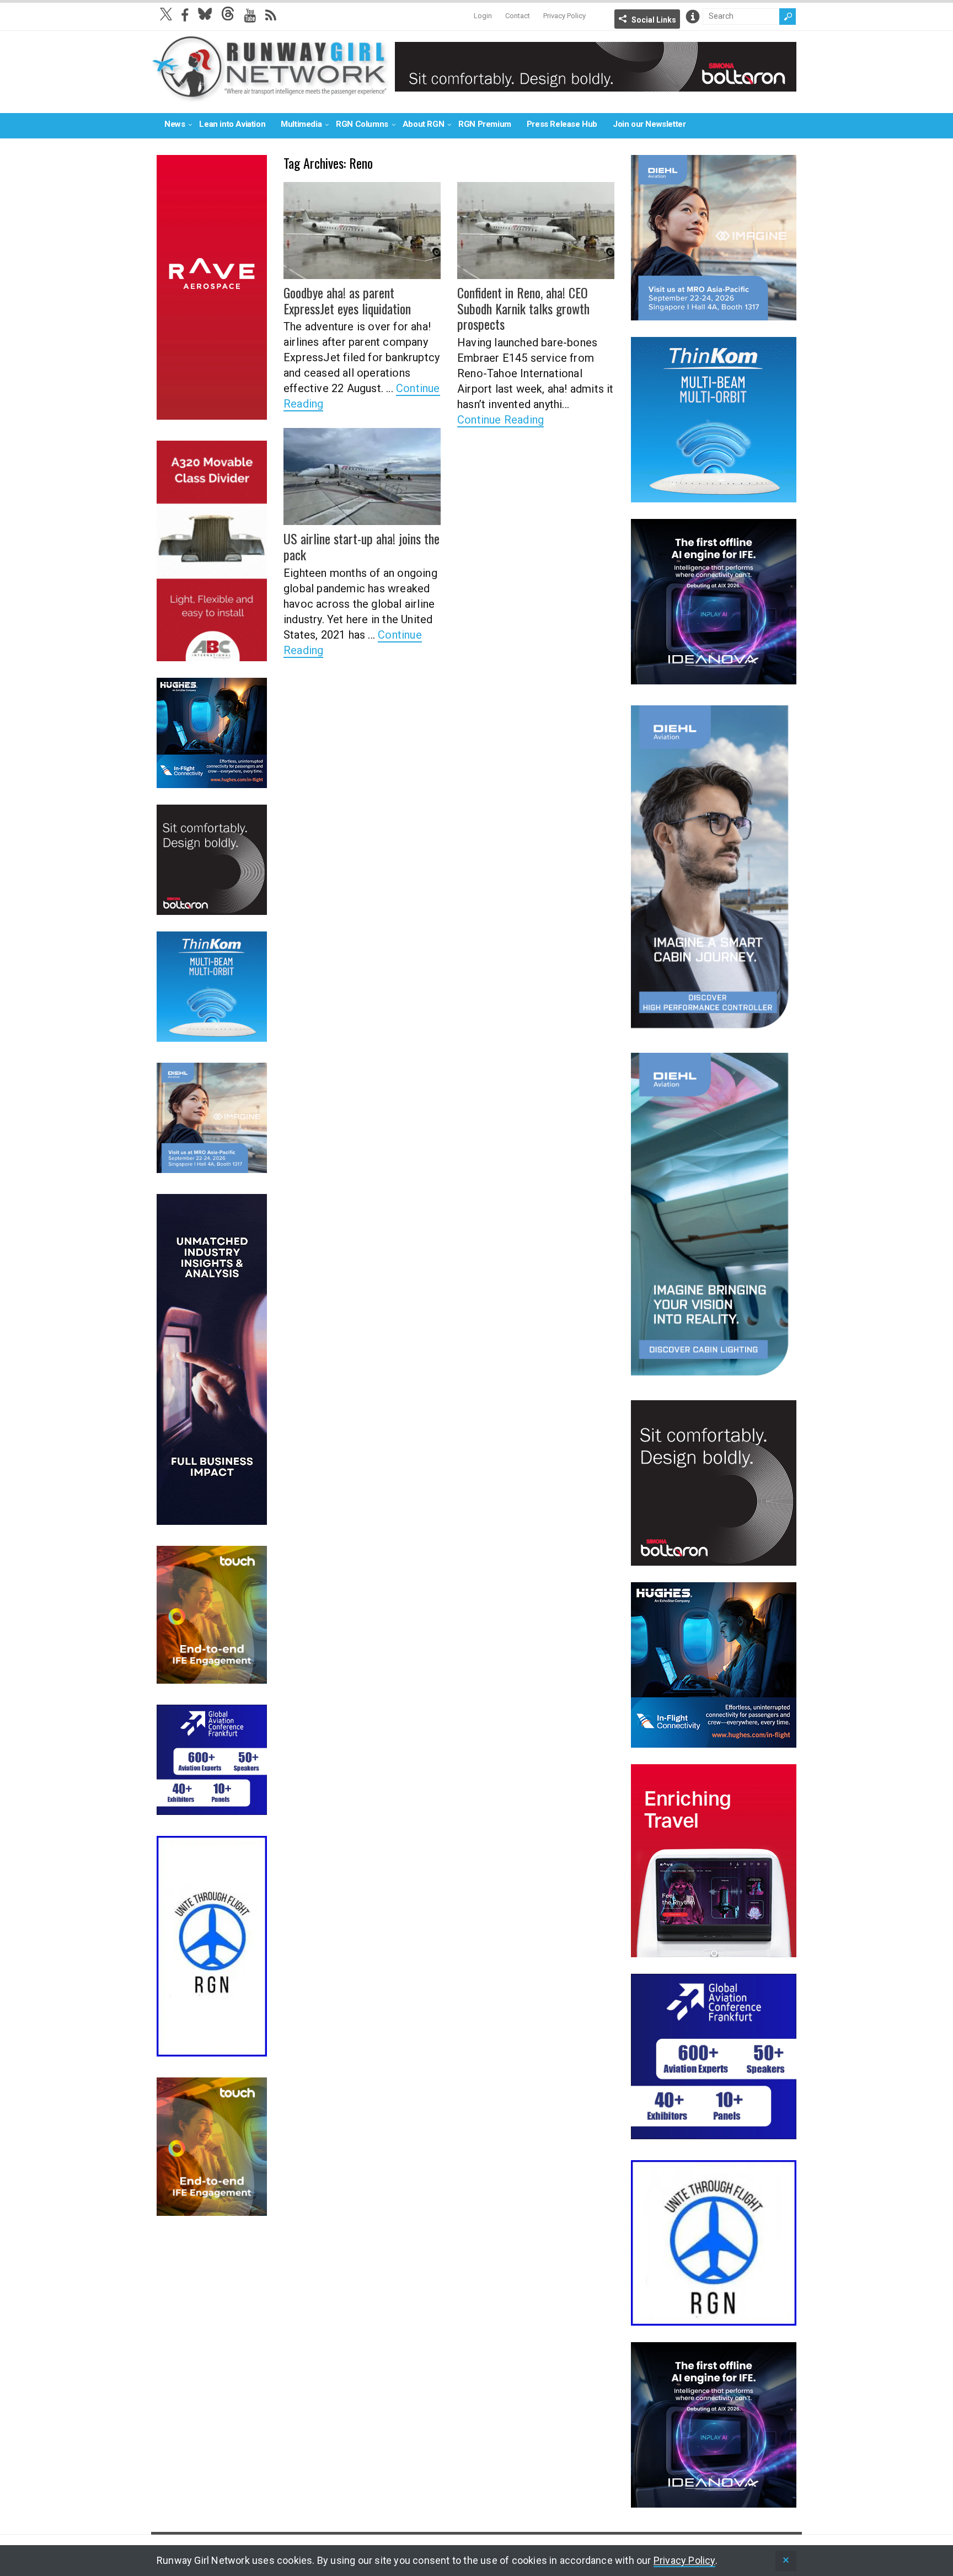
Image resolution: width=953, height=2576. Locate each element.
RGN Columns (362, 124)
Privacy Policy (564, 16)
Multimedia (301, 124)
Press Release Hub (562, 124)
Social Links (654, 20)
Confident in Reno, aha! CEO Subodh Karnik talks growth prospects (523, 308)
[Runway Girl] (270, 96)
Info (693, 17)
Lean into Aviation (232, 124)
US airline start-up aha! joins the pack (362, 546)
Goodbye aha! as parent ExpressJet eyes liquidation (347, 300)
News (175, 124)
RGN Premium (485, 124)
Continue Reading (500, 420)
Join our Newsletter (649, 124)
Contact (518, 16)
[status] (786, 2561)
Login (483, 16)
